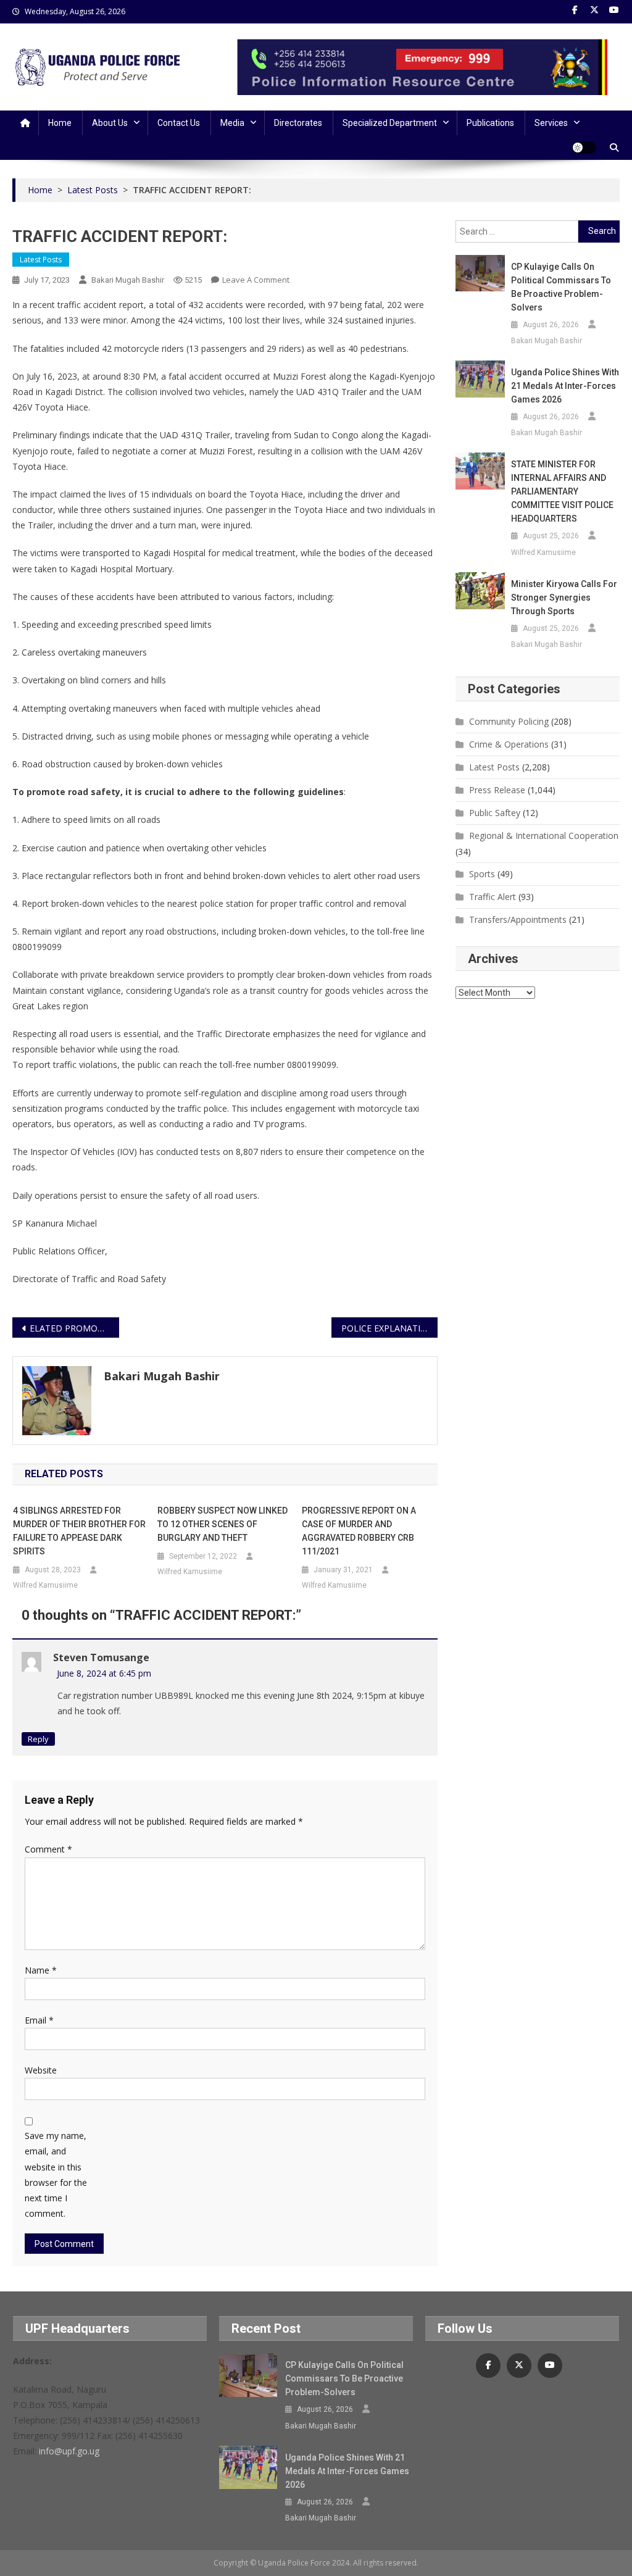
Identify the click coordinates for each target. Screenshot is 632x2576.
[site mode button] (584, 148)
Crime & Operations (509, 744)
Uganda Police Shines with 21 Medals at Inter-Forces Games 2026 (565, 386)
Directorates (298, 123)
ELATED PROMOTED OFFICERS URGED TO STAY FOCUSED (74, 1328)
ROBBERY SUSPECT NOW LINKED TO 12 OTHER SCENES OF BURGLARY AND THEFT (222, 1524)
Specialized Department (390, 123)
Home (60, 123)
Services (551, 123)
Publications (490, 123)
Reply (38, 1739)
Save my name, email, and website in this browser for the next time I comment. (56, 2174)
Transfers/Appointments (518, 919)
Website (41, 2070)
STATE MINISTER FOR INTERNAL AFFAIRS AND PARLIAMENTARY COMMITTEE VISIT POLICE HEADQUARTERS (562, 491)
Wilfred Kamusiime (45, 1585)
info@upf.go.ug (69, 2451)
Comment (48, 1849)
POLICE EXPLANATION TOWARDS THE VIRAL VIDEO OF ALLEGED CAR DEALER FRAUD (389, 1328)
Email (39, 2020)
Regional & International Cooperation (544, 836)
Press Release (497, 790)
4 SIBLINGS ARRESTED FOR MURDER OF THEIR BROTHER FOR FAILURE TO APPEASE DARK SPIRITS (79, 1531)
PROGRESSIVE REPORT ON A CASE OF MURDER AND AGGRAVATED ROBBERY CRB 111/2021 (359, 1531)
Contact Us (179, 123)
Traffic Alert (493, 897)
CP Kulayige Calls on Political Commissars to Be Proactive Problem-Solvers (561, 287)
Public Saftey (495, 813)
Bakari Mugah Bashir (128, 280)
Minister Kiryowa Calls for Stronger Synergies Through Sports (564, 598)
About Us (110, 123)
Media (232, 123)
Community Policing (509, 721)
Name (41, 1970)
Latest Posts (41, 260)
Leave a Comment (256, 280)
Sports (482, 874)
